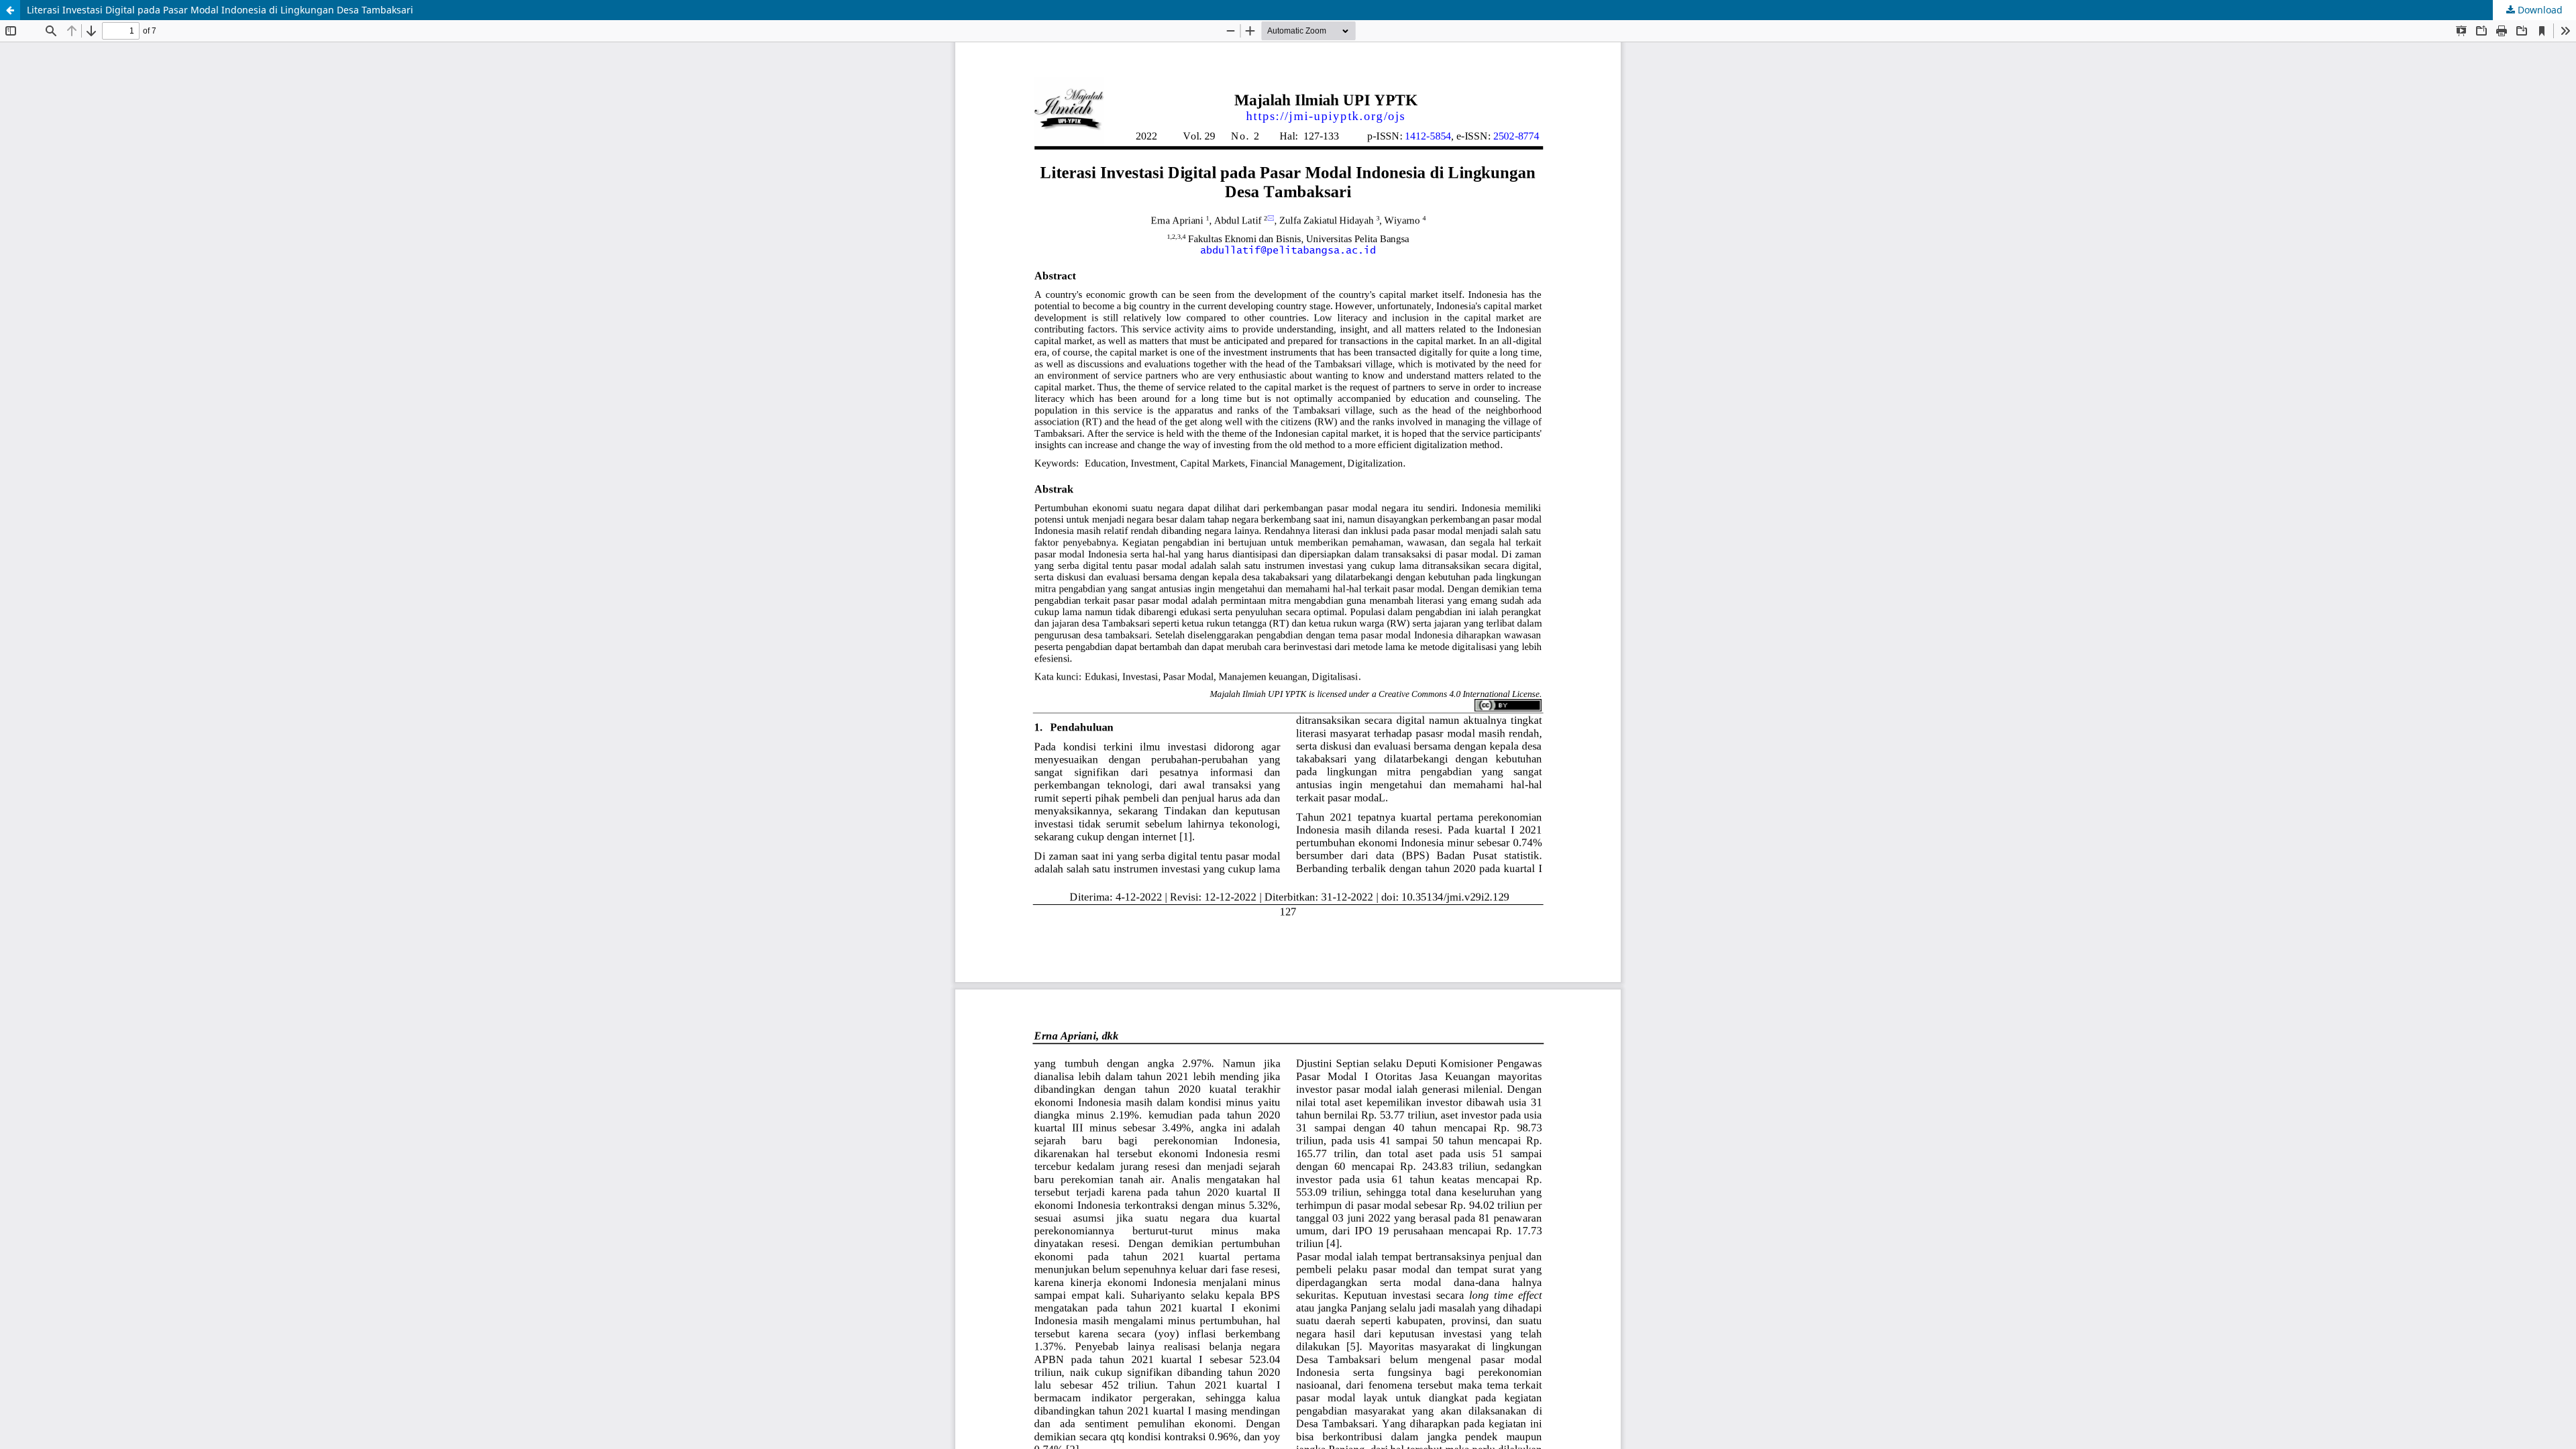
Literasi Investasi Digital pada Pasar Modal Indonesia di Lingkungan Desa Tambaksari (220, 10)
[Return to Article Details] (10, 10)
